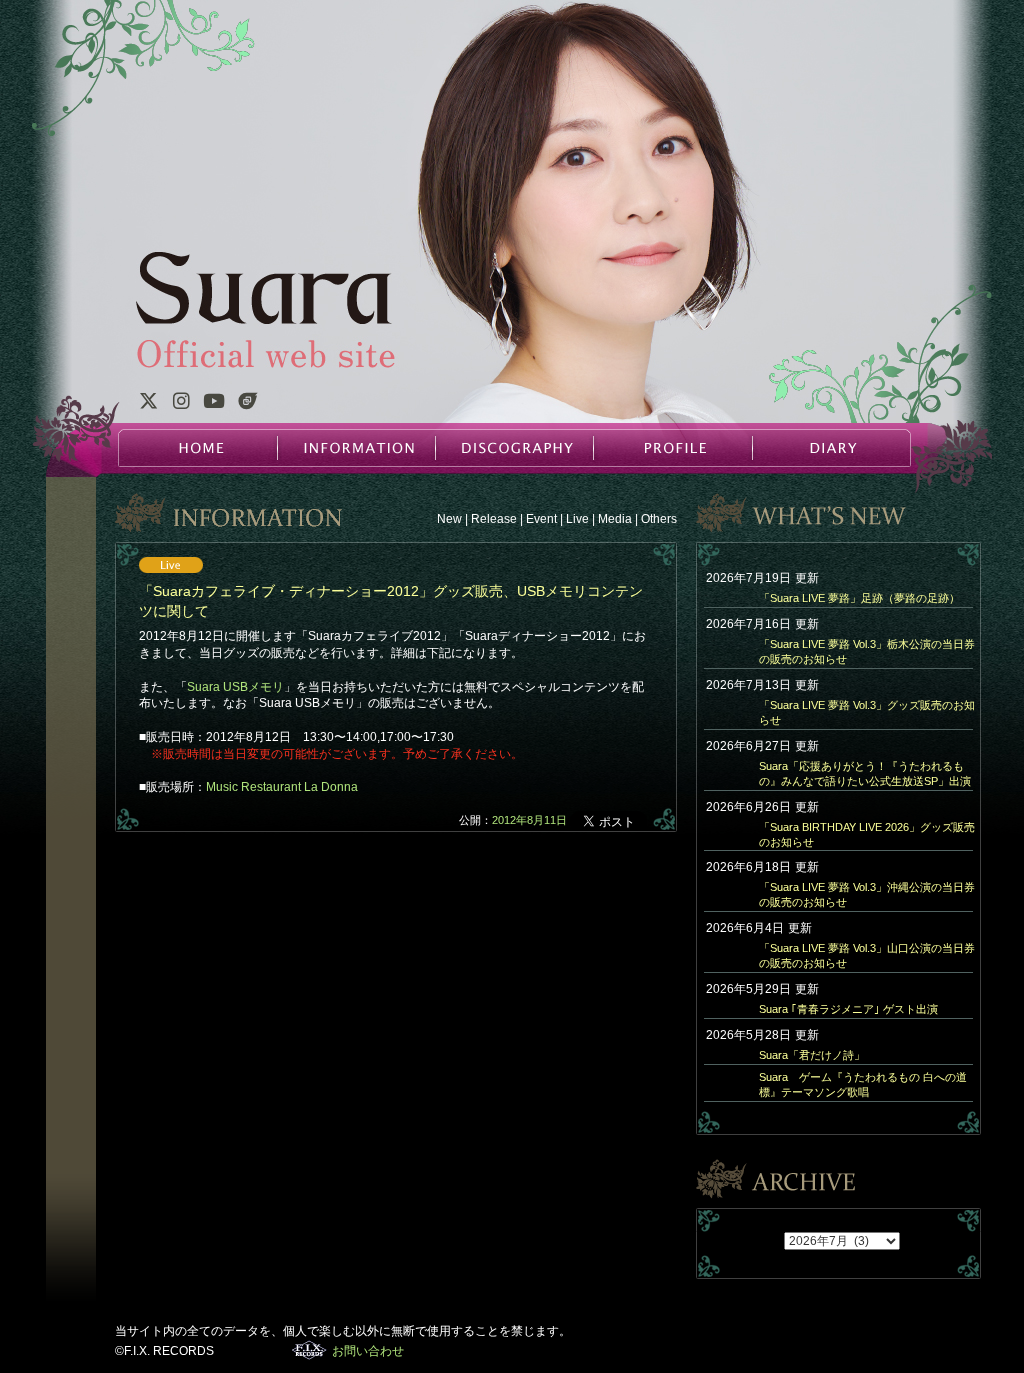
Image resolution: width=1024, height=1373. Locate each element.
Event (541, 519)
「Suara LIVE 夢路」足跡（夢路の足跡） (859, 598)
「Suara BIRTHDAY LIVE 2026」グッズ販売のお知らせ (867, 834)
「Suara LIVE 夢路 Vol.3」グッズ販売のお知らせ (867, 712)
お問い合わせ (368, 1351)
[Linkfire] (248, 404)
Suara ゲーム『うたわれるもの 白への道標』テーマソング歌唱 (863, 1084)
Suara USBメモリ (235, 687)
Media (615, 519)
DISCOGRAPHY (514, 448)
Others (659, 519)
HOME (198, 448)
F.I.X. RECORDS (309, 1350)
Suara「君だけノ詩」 (812, 1055)
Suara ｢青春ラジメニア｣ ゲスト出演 (848, 1009)
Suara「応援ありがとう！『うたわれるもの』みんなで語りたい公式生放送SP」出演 (865, 773)
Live (577, 519)
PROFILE (672, 448)
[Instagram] (181, 404)
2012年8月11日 (529, 820)
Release (494, 519)
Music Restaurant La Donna (282, 787)
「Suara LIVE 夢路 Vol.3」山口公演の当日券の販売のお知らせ (867, 955)
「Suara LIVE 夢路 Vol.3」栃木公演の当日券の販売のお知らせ (867, 651)
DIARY (830, 448)
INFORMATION (356, 448)
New (449, 519)
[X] (148, 404)
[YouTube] (214, 404)
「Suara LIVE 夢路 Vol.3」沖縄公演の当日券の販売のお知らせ (867, 894)
